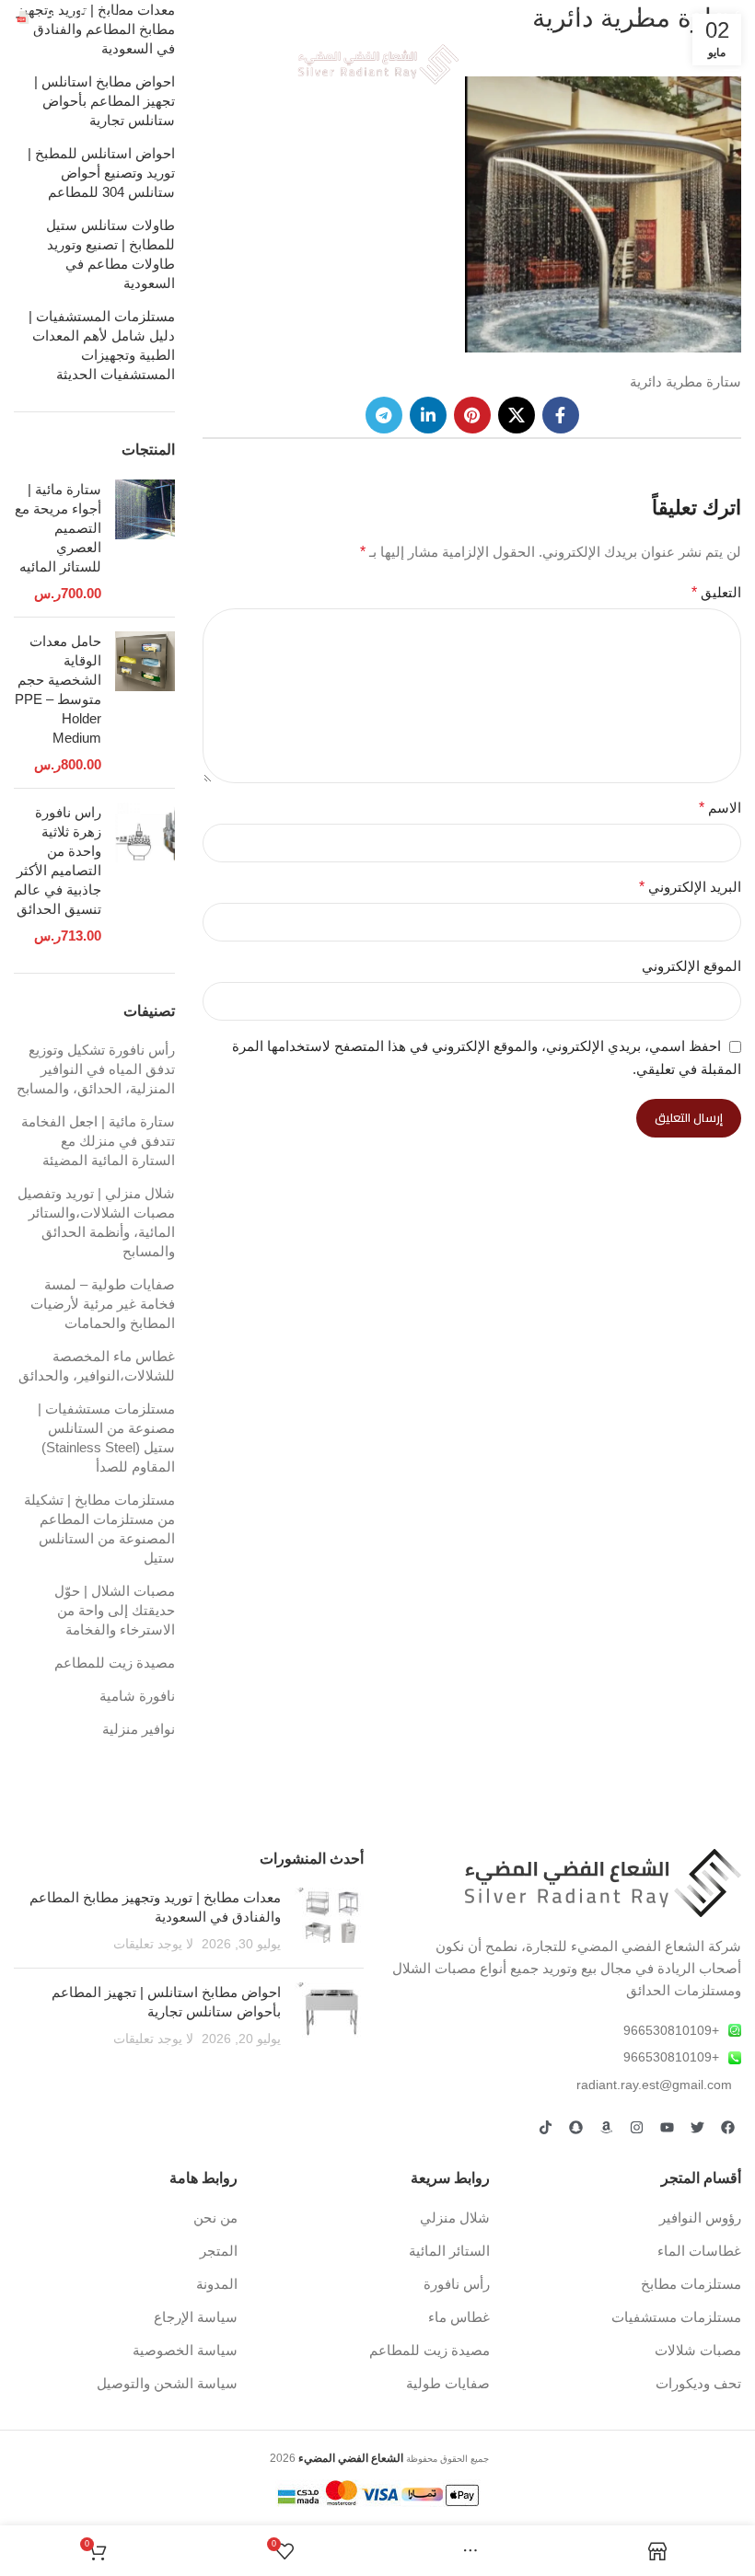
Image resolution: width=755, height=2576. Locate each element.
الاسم (720, 808)
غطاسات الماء (699, 2251)
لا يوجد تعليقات (153, 1944)
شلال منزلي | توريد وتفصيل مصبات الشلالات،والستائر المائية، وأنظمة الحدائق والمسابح (96, 1222)
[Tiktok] (545, 2127)
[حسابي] (23, 64)
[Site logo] (378, 63)
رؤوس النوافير (700, 2218)
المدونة (217, 2284)
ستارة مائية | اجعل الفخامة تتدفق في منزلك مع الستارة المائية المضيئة (98, 1141)
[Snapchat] (575, 2127)
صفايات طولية (448, 2383)
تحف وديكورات (698, 2383)
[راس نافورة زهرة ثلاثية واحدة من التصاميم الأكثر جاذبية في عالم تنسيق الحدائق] (145, 874)
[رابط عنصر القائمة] (566, 2030)
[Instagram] (636, 2127)
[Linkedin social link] (428, 415)
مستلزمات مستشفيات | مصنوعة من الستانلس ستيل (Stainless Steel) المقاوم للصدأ (106, 1438)
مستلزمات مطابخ (691, 2284)
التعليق (716, 592)
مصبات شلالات (698, 2350)
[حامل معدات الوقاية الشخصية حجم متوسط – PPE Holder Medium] (145, 703)
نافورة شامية (137, 1696)
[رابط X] (517, 415)
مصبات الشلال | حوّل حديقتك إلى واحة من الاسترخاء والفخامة (115, 1610)
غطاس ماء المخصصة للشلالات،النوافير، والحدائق (97, 1366)
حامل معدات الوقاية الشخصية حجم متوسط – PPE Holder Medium (58, 689)
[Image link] (603, 1882)
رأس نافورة (457, 2284)
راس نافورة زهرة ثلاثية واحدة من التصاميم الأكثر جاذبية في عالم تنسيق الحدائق (58, 861)
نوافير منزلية (139, 1729)
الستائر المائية (449, 2251)
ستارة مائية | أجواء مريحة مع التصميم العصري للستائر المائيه (58, 528)
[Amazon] (606, 2127)
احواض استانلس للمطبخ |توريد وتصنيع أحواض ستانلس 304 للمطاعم (101, 173)
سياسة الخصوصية (185, 2350)
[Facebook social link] (561, 415)
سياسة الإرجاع (196, 2317)
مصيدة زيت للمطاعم (115, 1663)
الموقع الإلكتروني (691, 966)
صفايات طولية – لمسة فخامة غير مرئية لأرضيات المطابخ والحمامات (103, 1304)
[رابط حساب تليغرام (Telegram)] (384, 415)
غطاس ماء (459, 2317)
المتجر (219, 2251)
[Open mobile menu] (732, 64)
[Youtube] (667, 2127)
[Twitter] (697, 2127)
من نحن (215, 2218)
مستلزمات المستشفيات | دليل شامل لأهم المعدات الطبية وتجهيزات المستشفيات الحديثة (102, 345)
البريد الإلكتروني (690, 887)
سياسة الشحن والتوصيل (167, 2383)
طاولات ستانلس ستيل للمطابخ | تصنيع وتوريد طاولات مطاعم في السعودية (110, 254)
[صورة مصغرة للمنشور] (329, 1921)
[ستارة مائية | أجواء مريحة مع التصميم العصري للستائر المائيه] (145, 541)
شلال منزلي (455, 2218)
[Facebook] (727, 2127)
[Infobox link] (71, 18)
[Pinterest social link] (472, 415)
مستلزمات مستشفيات (676, 2317)
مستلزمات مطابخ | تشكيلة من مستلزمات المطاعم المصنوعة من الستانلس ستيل (99, 1529)
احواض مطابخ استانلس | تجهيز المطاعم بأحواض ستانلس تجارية (105, 101)
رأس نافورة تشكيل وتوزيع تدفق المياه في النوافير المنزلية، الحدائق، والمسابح (96, 1069)
